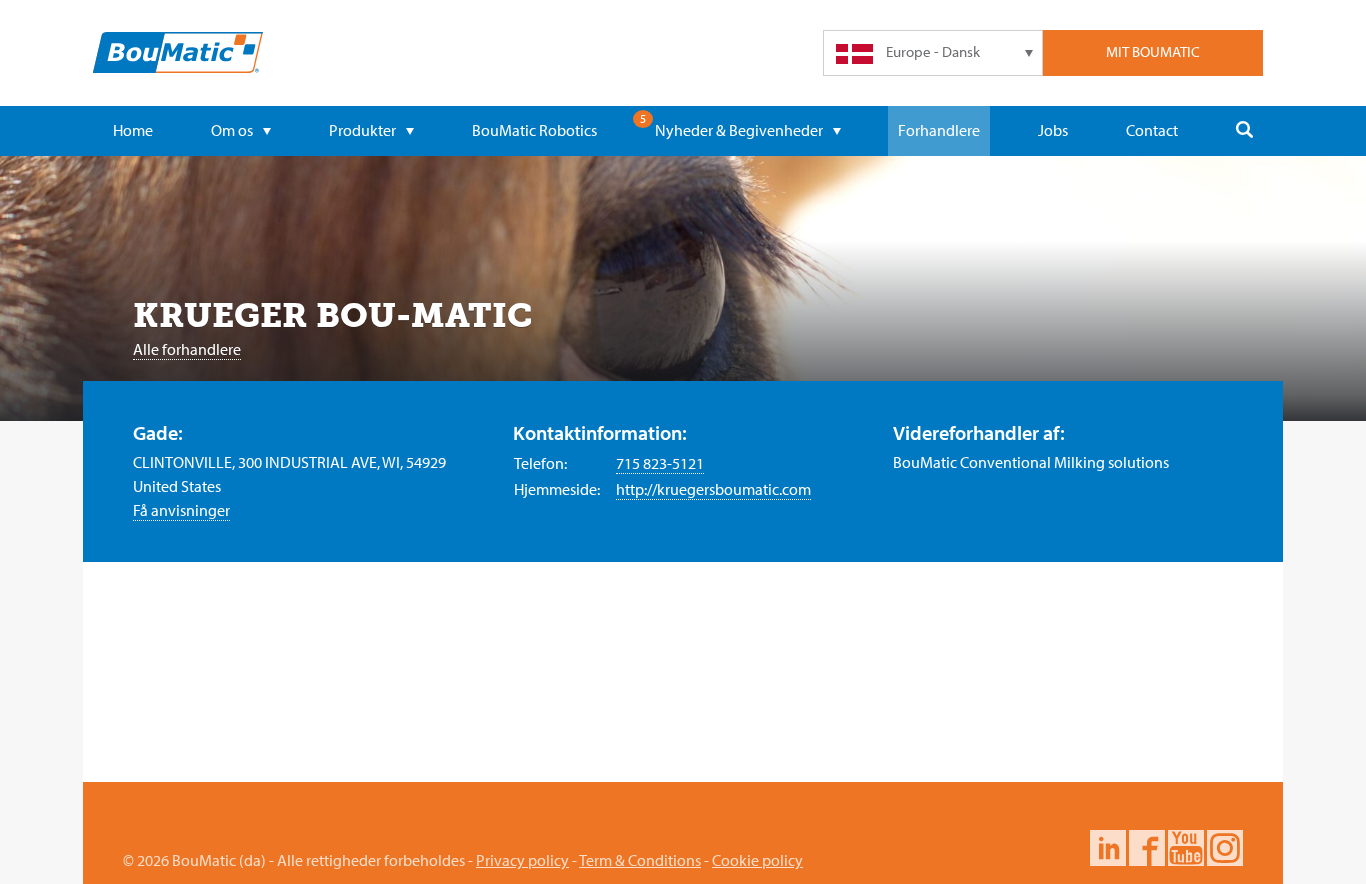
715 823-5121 (660, 463)
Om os (232, 130)
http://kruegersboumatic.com (713, 489)
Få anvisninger (181, 510)
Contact (1152, 130)
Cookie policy (757, 860)
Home (133, 130)
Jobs (1053, 130)
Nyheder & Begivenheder (739, 130)
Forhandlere (939, 130)
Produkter (362, 130)
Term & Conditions (640, 860)
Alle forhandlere (187, 349)
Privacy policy (522, 860)
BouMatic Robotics (534, 130)
